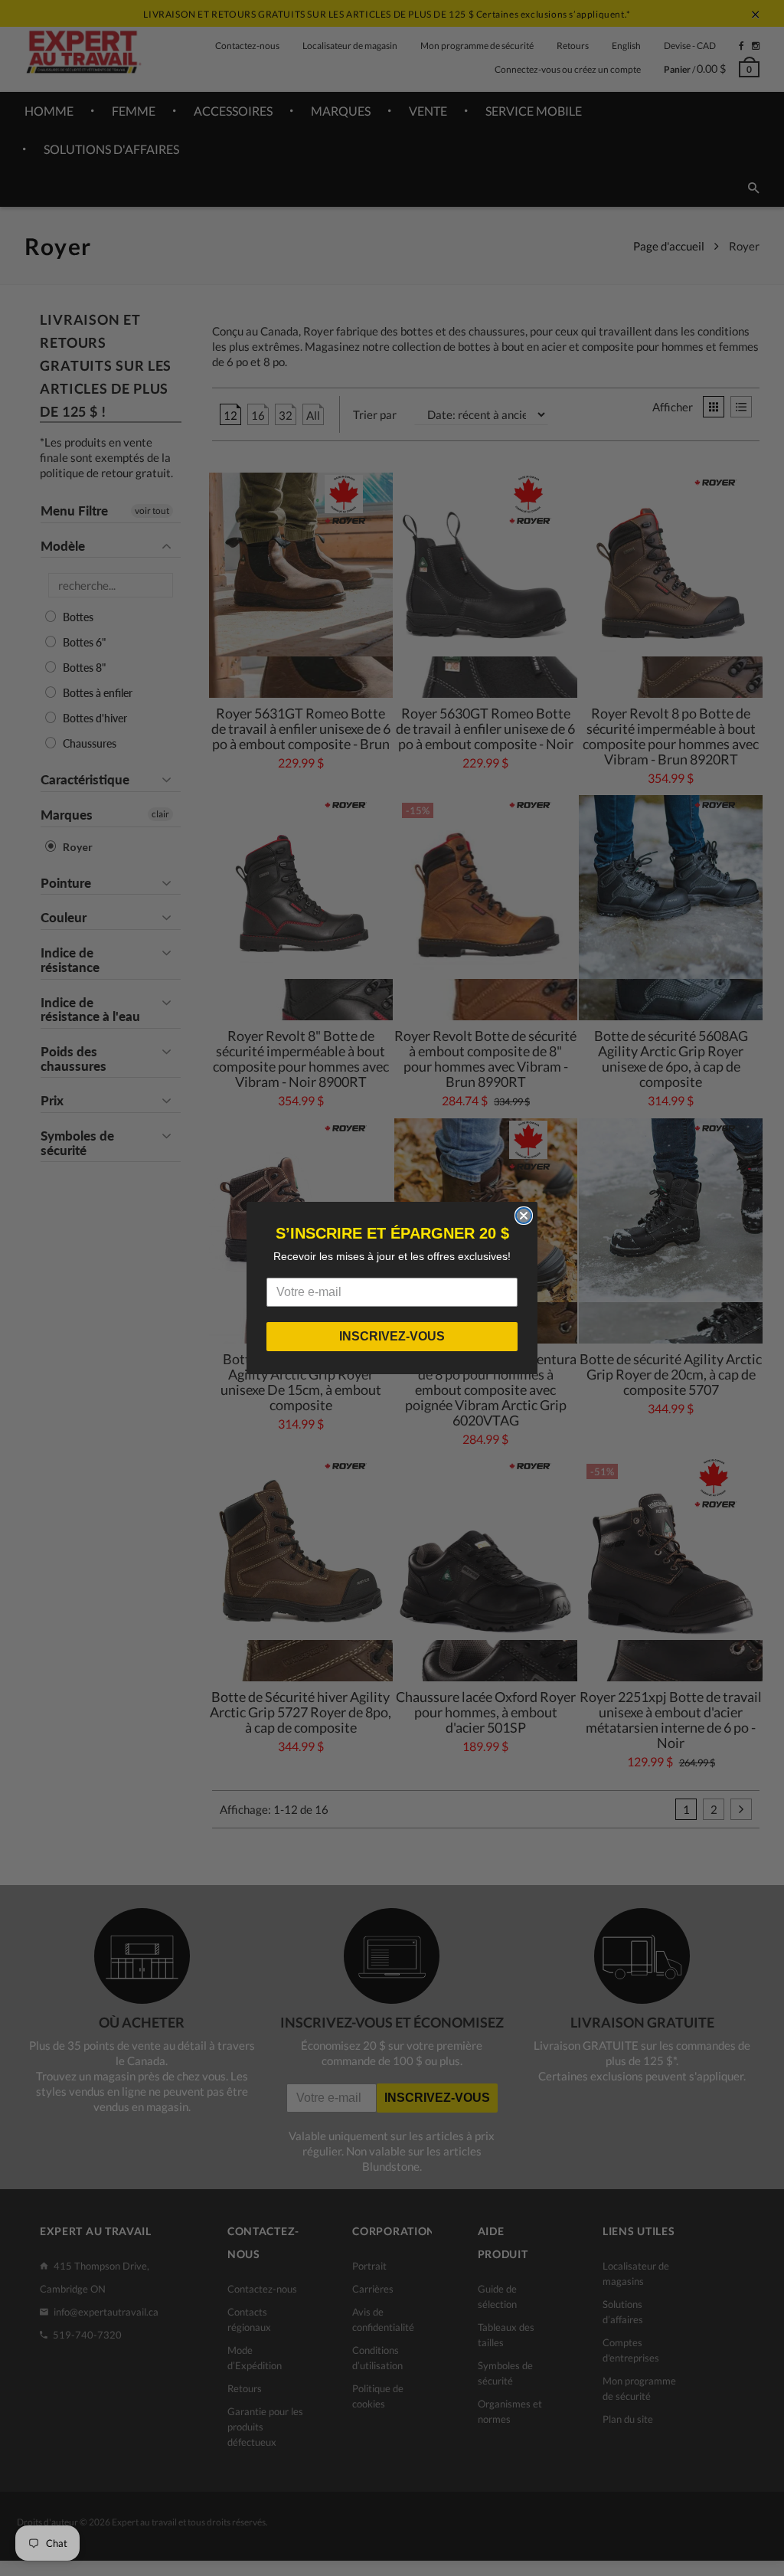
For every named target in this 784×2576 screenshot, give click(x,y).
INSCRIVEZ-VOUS (392, 1336)
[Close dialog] (524, 1216)
